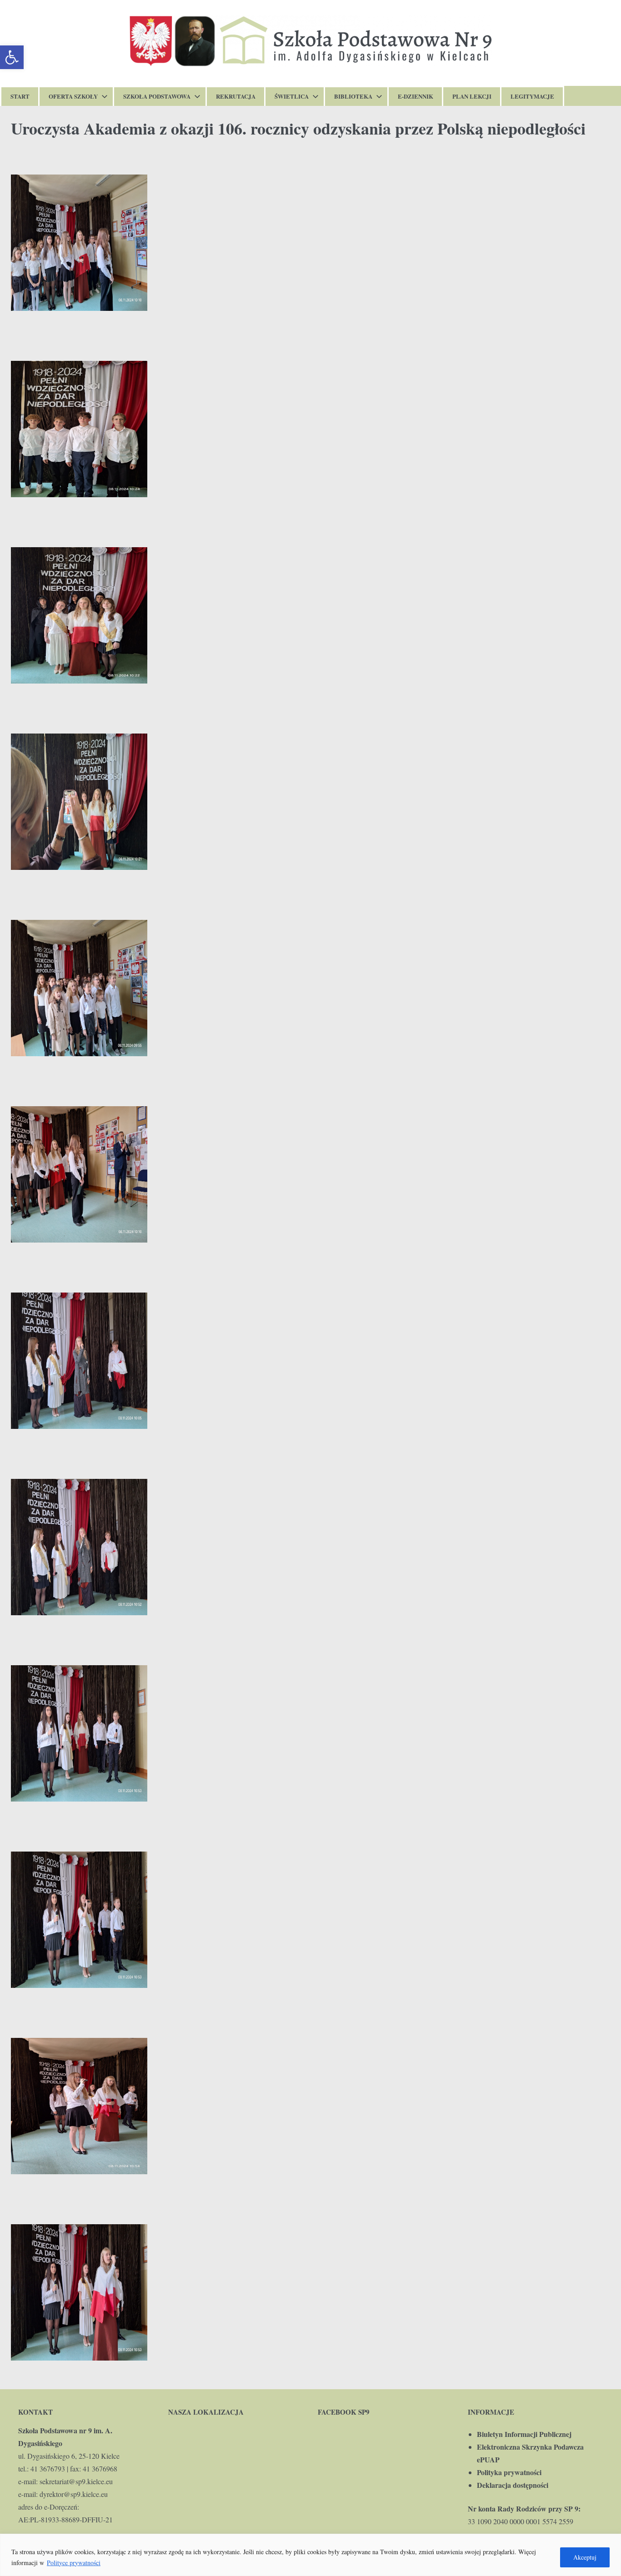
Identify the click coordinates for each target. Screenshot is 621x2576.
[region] (310, 2555)
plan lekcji (472, 96)
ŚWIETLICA (292, 96)
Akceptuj (585, 2557)
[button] (12, 57)
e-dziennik (416, 96)
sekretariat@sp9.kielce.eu (76, 2481)
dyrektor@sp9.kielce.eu (74, 2494)
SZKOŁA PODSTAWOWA (157, 96)
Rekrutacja (236, 96)
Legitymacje (532, 96)
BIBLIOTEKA (353, 96)
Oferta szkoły (73, 96)
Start (20, 96)
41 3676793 (48, 2469)
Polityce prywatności (74, 2563)
